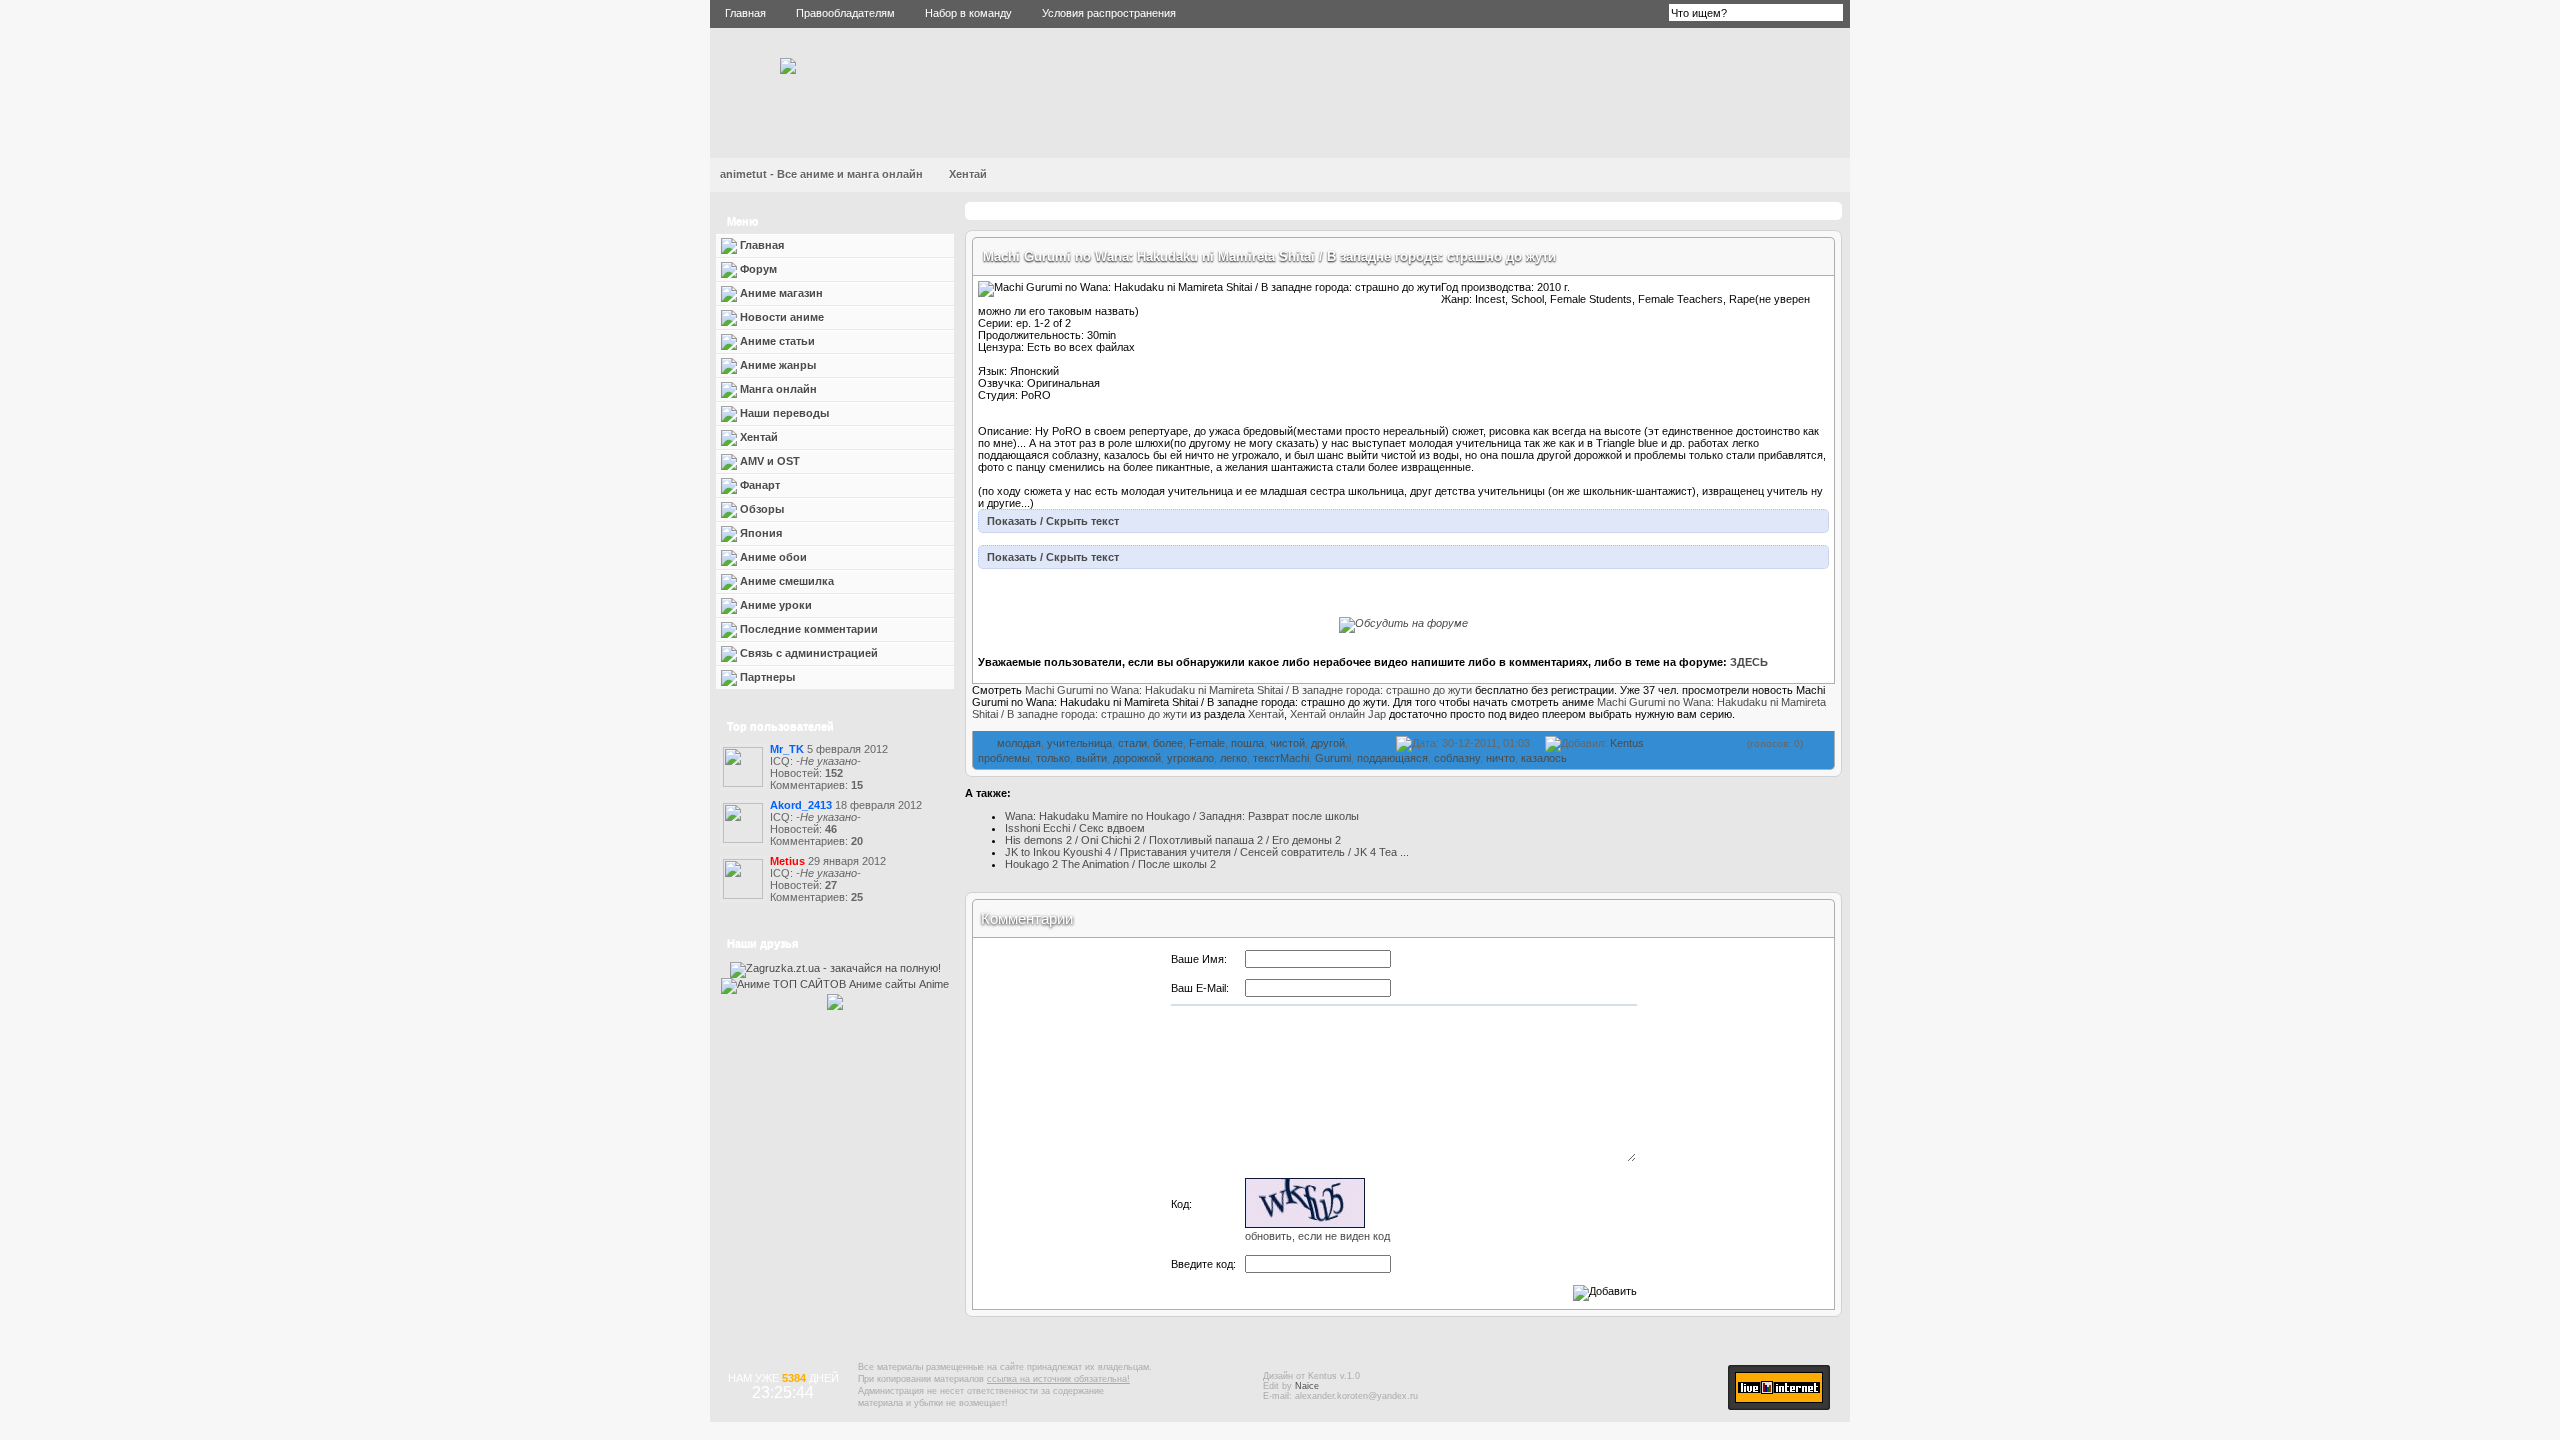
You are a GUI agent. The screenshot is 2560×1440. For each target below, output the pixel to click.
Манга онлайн (777, 389)
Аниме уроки (774, 605)
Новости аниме (780, 317)
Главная (745, 13)
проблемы (1004, 758)
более (1168, 743)
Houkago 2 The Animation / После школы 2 (1110, 864)
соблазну (1457, 758)
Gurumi (1333, 758)
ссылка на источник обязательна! (1058, 1379)
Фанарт (758, 485)
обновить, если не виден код (1317, 1236)
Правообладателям (845, 13)
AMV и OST (768, 461)
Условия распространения (1109, 13)
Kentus (1627, 743)
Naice (1307, 1386)
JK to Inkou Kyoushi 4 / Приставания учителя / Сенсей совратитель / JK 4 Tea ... (1207, 852)
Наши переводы (783, 413)
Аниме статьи (776, 341)
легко (1233, 758)
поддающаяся (1392, 758)
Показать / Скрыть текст (1053, 521)
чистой (1287, 743)
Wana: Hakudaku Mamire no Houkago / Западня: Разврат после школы (1182, 816)
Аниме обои (772, 557)
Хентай (968, 174)
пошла (1247, 743)
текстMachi (1281, 758)
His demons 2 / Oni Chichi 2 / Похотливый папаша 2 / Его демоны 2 (1173, 840)
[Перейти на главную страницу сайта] (788, 70)
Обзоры (760, 509)
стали (1132, 743)
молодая (1019, 743)
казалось (1544, 758)
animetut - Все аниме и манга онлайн (821, 174)
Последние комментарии (807, 629)
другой (1328, 743)
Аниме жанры (776, 365)
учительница (1079, 743)
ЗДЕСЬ (1749, 662)
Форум (757, 269)
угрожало (1190, 758)
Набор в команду (968, 13)
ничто (1500, 758)
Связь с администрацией (807, 653)
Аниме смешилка (785, 581)
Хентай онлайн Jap (1338, 714)
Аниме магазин (780, 293)
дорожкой (1137, 758)
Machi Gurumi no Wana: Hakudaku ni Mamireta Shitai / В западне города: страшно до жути (1269, 256)
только (1053, 758)
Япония (759, 533)
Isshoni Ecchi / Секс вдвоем (1075, 828)
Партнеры (766, 677)
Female (1207, 743)
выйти (1091, 758)
